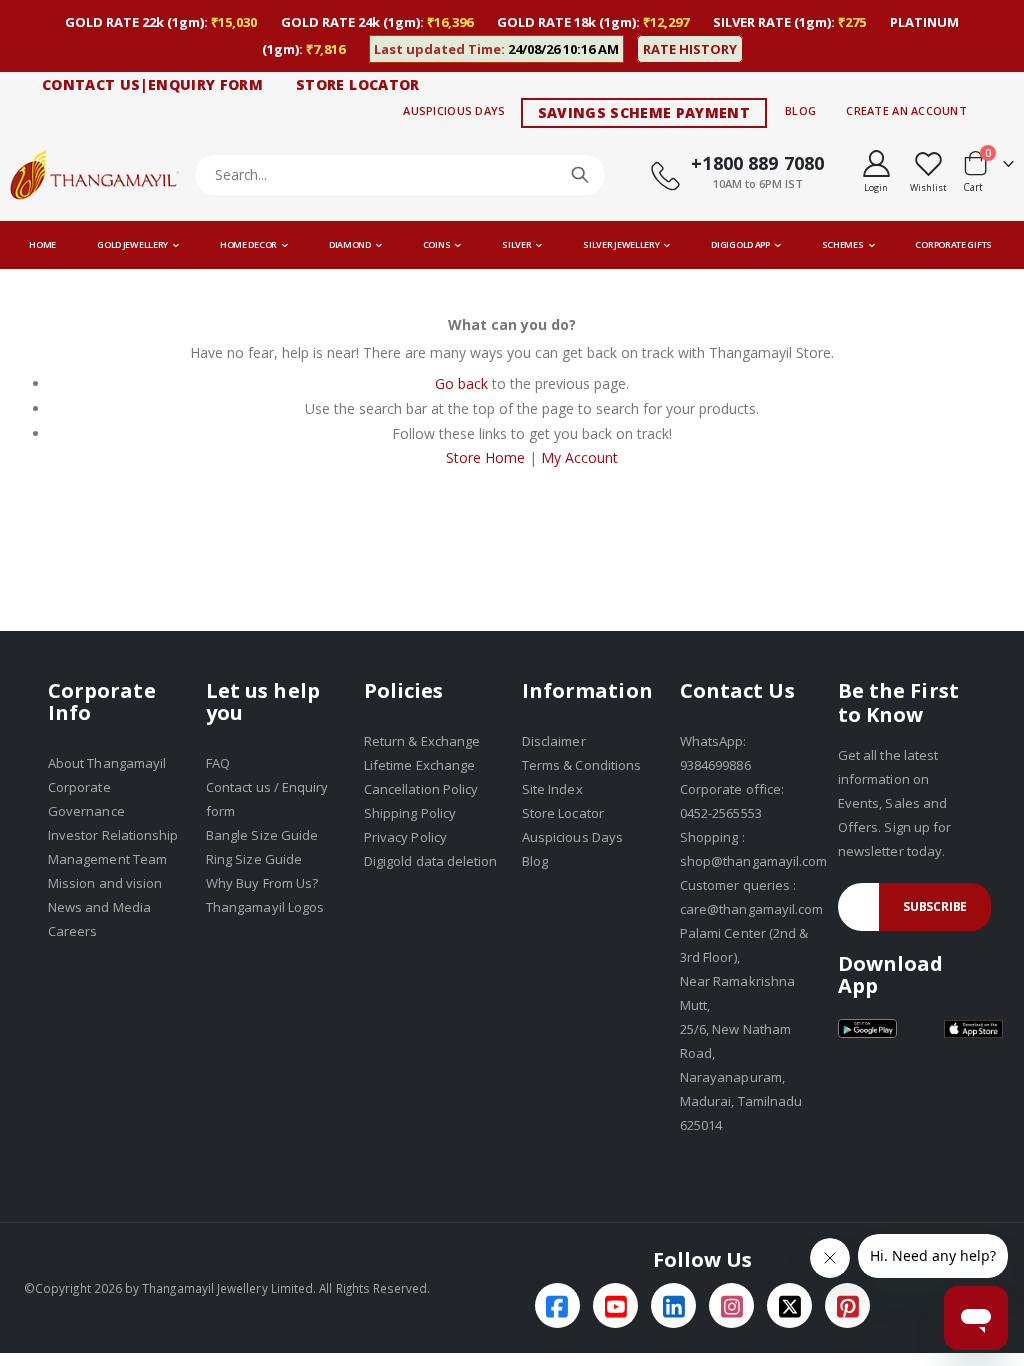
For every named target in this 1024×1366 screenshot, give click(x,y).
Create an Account (906, 110)
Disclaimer (554, 741)
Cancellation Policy (421, 789)
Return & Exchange (422, 741)
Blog (800, 110)
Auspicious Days (454, 110)
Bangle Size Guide (262, 835)
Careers (72, 931)
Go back (461, 383)
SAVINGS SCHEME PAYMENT (644, 112)
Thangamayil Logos (265, 907)
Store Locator (563, 813)
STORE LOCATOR (358, 84)
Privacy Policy (405, 837)
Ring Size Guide (254, 859)
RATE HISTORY (690, 49)
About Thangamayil (107, 763)
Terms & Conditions (581, 765)
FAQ (218, 763)
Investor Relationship (113, 835)
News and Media (99, 907)
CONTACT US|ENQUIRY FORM (152, 84)
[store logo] (95, 174)
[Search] (580, 175)
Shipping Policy (410, 813)
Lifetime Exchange (419, 765)
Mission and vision (105, 883)
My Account (579, 457)
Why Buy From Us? (262, 883)
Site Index (552, 789)
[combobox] (400, 175)
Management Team (107, 859)
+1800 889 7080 (757, 163)
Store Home (485, 457)
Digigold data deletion (430, 861)
